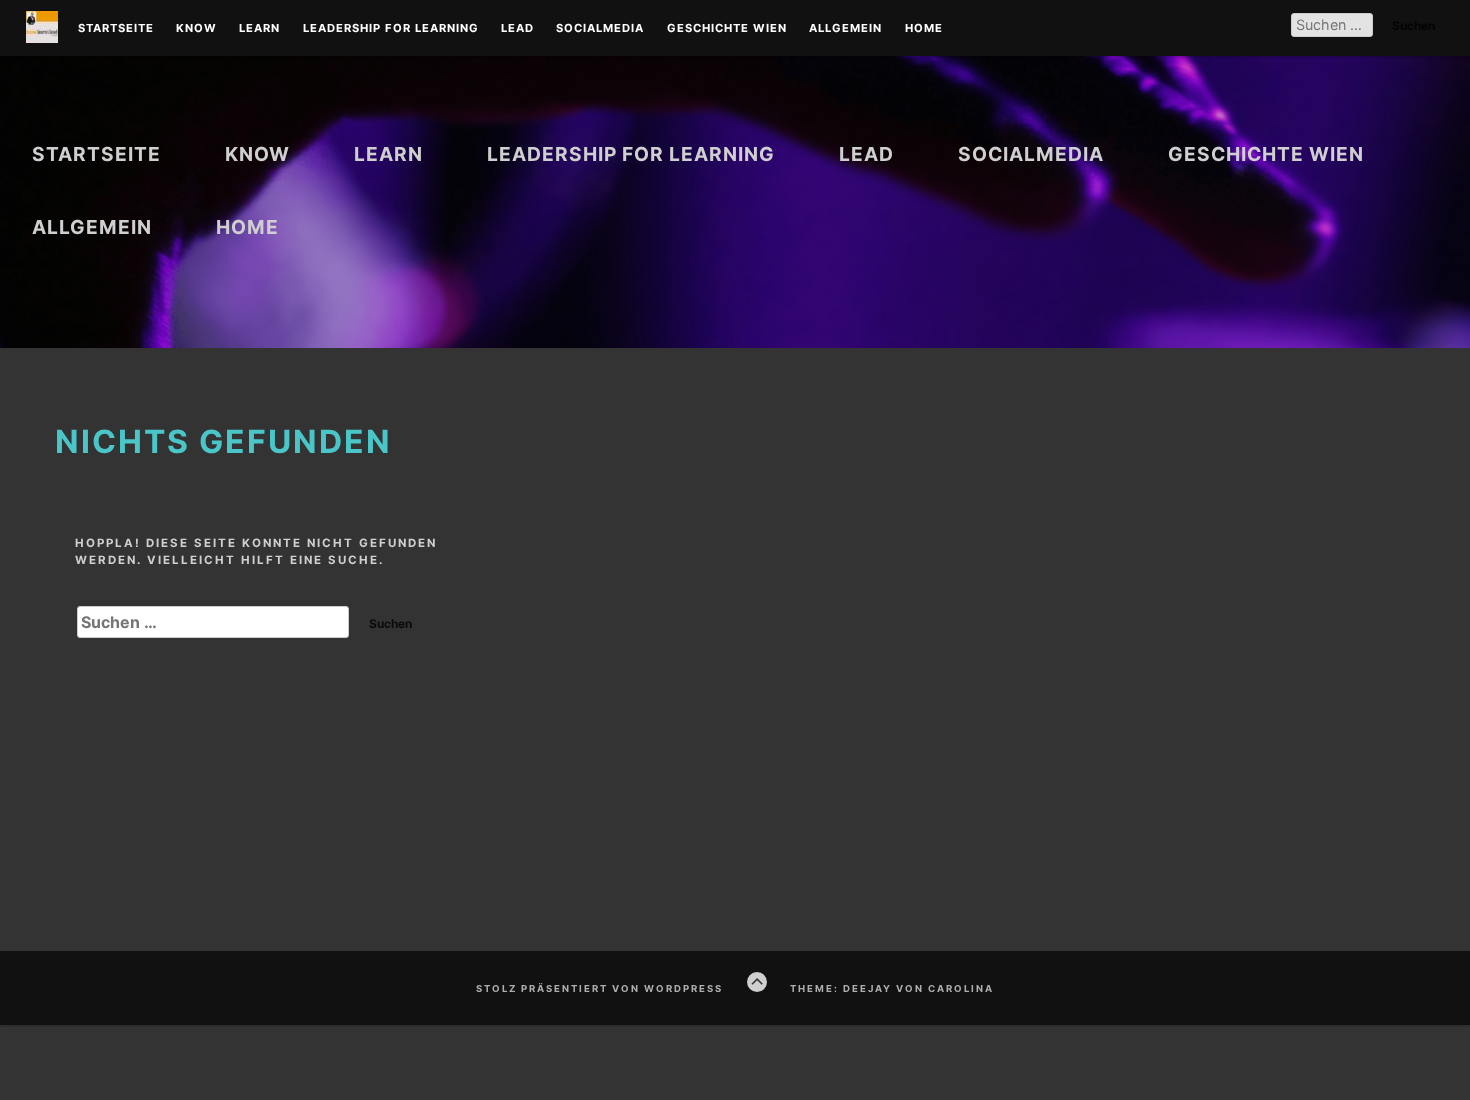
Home (924, 29)
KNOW (196, 29)
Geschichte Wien (727, 29)
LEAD (517, 29)
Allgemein (845, 29)
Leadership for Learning (391, 29)
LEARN (259, 29)
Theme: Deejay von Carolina (892, 988)
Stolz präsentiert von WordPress (599, 988)
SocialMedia (600, 29)
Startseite (116, 29)
